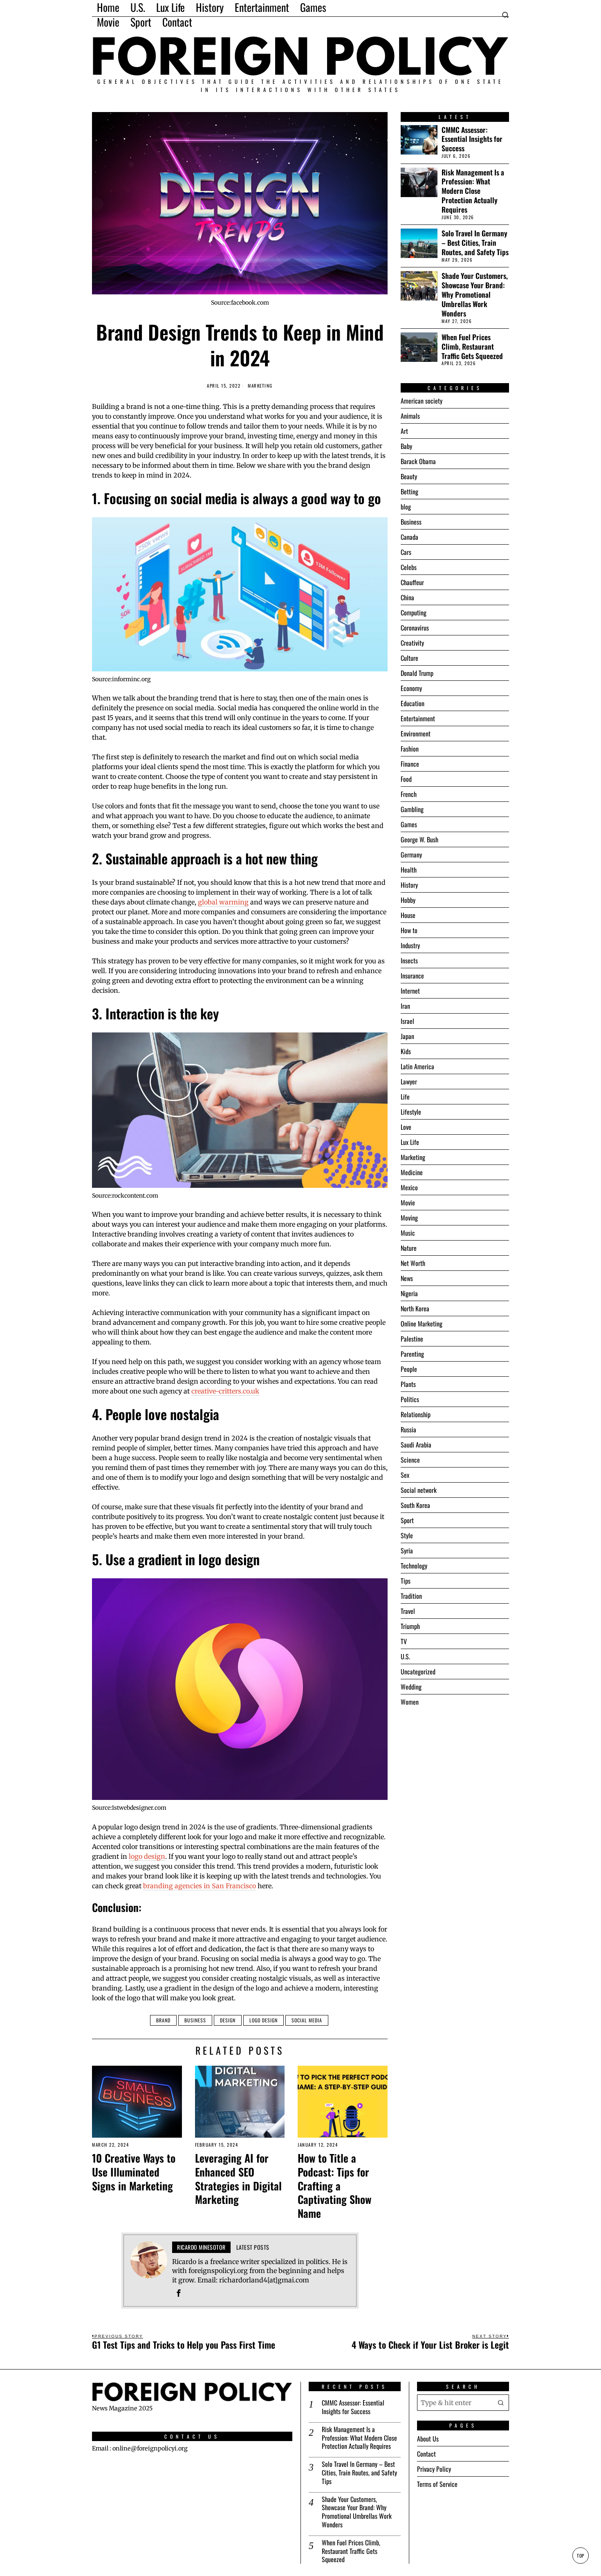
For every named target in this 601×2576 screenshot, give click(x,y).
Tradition (411, 1596)
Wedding (411, 1687)
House (408, 915)
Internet (410, 991)
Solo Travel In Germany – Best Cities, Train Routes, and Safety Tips (475, 243)
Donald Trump (417, 673)
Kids (406, 1051)
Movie (408, 1203)
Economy (411, 688)
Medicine (412, 1172)
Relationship (416, 1414)
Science (410, 1460)
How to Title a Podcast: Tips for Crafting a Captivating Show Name (334, 2186)
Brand (163, 2020)
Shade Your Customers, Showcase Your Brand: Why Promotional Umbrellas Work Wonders (475, 294)
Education (413, 703)
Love (406, 1127)
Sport (407, 1520)
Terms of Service (437, 2484)
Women (410, 1702)
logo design (147, 1856)
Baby (406, 446)
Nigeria (409, 1293)
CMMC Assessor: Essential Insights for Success (472, 139)
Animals (410, 416)
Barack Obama (418, 461)
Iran (405, 1006)
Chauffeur (412, 582)
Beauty (409, 476)
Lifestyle (411, 1112)
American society (422, 401)
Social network (419, 1490)
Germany (411, 855)
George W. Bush (419, 839)
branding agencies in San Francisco (200, 1886)
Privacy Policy (434, 2469)
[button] (501, 2403)
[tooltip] (179, 2293)
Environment (416, 734)
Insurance (412, 976)
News (407, 1278)
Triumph (410, 1626)
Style (407, 1535)
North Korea (415, 1308)
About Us (428, 2439)
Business (195, 2020)
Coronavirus (415, 628)
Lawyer (409, 1082)
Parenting (412, 1354)
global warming (223, 902)
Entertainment (418, 718)
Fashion (410, 749)
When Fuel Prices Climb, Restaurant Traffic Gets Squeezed (472, 347)
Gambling (412, 809)
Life (405, 1097)
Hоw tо (409, 930)
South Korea (415, 1505)
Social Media (307, 2020)
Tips (406, 1581)
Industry (410, 945)
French (409, 794)
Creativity (412, 643)
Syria (407, 1551)
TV (404, 1641)
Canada (409, 537)
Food (406, 779)
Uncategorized (418, 1672)
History (409, 885)
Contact (426, 2454)
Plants (408, 1384)
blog (406, 507)
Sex (405, 1475)
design (228, 2020)
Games (409, 824)
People (409, 1369)
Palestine (412, 1339)
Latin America (417, 1066)
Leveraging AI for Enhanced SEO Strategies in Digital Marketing (238, 2179)
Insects (409, 960)
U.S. (405, 1656)
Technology (414, 1566)
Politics (410, 1399)
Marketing (260, 386)
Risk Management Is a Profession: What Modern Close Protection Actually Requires (473, 191)
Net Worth (413, 1263)
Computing (414, 613)
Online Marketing (422, 1324)
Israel (407, 1021)
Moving (409, 1218)
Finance (410, 764)
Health (409, 870)
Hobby (408, 900)
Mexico (409, 1187)
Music (408, 1233)
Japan (407, 1036)
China (407, 597)
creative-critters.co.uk (225, 1391)
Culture (409, 658)
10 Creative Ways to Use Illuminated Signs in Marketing (134, 2172)
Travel (408, 1611)
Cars (406, 552)
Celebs (409, 567)
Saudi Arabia (416, 1445)
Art (404, 431)
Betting (409, 491)
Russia (408, 1429)
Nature (409, 1248)
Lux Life (410, 1142)
